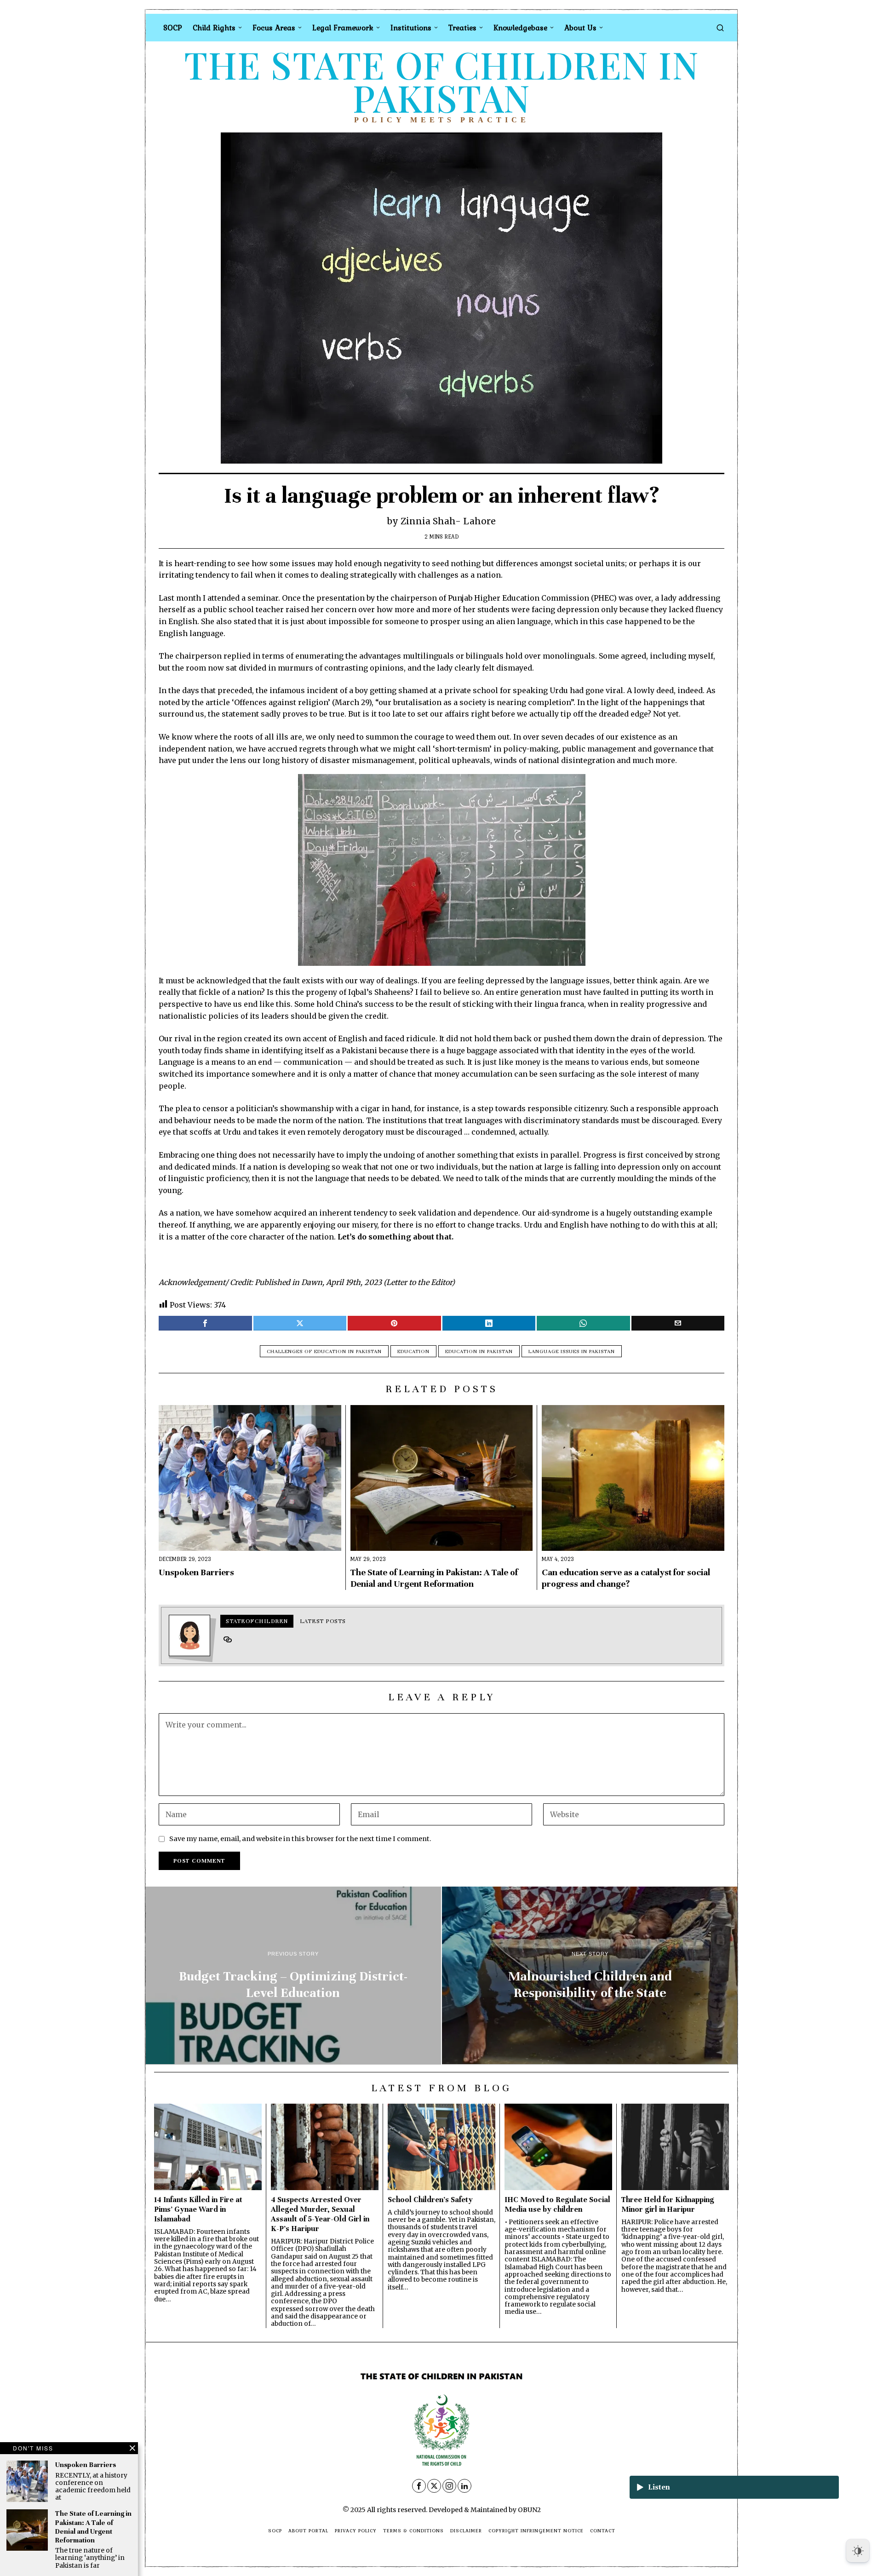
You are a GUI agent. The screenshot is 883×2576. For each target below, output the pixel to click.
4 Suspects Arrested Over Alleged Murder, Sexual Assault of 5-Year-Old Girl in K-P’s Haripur (320, 2214)
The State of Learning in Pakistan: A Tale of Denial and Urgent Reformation (434, 1578)
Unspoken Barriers (196, 1572)
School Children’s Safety (430, 2200)
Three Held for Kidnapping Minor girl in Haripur (668, 2204)
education (413, 1351)
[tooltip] (205, 1323)
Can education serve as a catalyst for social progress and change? (626, 1578)
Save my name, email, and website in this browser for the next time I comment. (300, 1839)
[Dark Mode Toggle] (858, 2551)
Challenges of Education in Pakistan (324, 1351)
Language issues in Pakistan (572, 1351)
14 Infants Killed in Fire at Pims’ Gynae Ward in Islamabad (198, 2209)
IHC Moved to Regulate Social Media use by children (557, 2204)
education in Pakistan (479, 1351)
